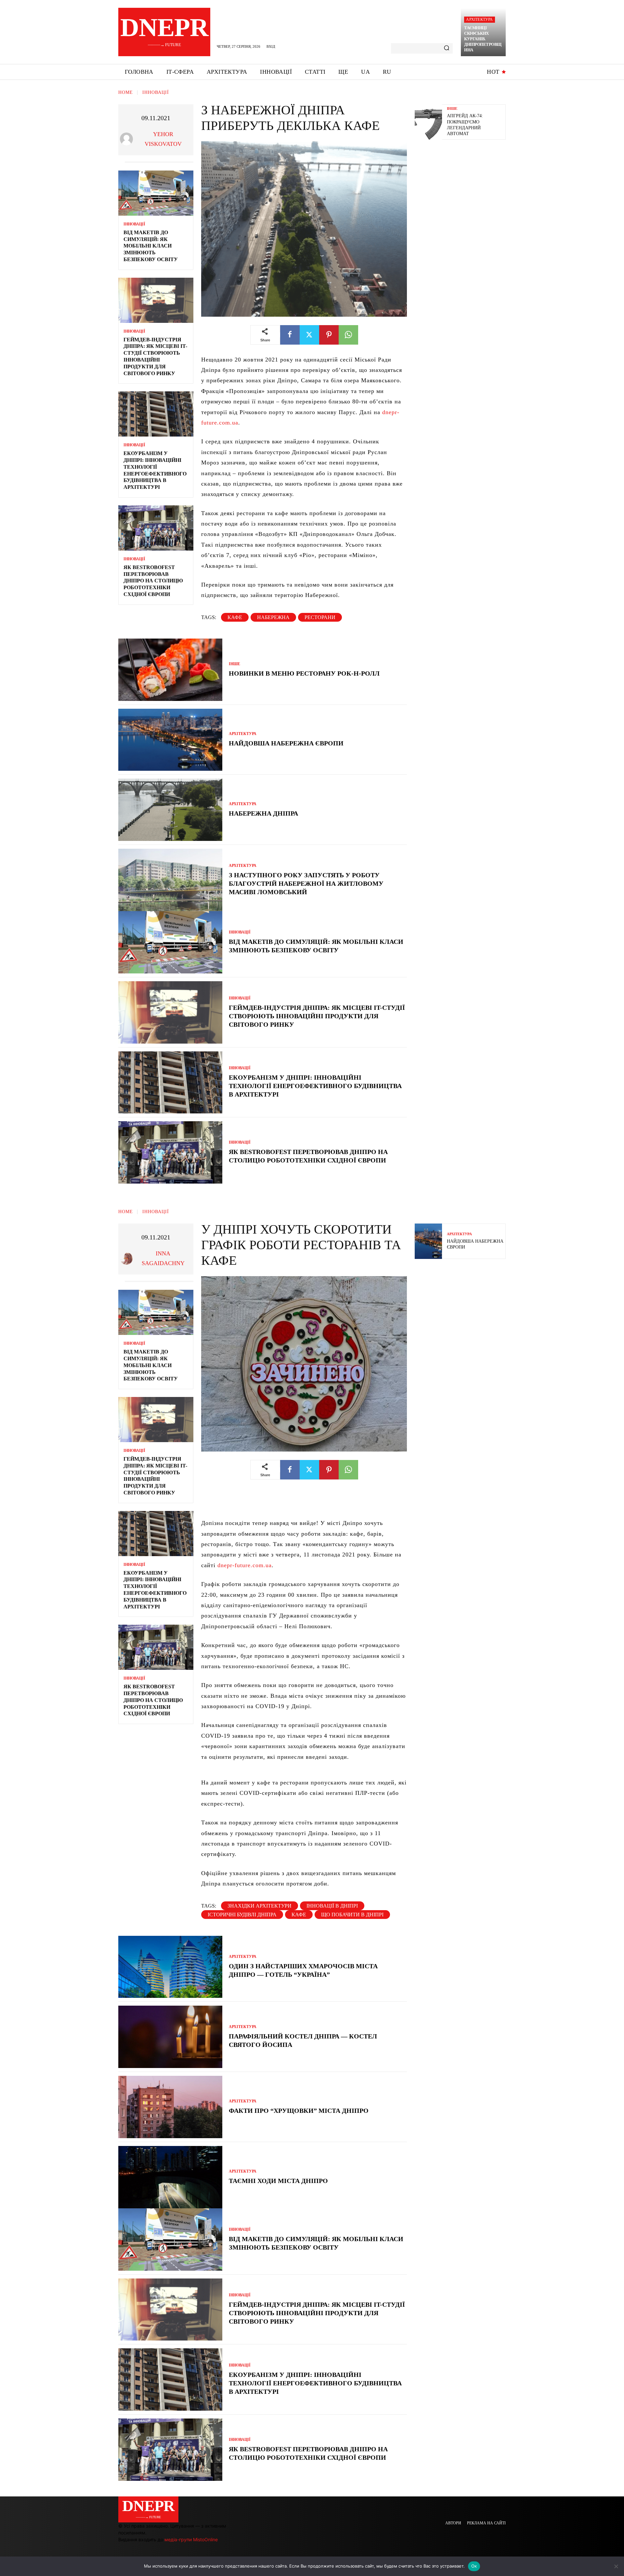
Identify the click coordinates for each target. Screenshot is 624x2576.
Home (126, 92)
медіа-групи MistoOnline (191, 2539)
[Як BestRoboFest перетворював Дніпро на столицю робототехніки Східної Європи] (156, 528)
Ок (474, 2566)
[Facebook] (290, 335)
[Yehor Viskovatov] (128, 139)
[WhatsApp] (348, 335)
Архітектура (479, 19)
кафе (235, 617)
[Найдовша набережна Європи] (170, 740)
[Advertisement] (463, 192)
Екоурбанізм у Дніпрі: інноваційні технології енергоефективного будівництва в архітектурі (315, 1086)
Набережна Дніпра (264, 813)
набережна (273, 617)
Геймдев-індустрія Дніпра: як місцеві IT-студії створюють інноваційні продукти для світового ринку (317, 1016)
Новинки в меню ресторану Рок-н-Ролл (304, 673)
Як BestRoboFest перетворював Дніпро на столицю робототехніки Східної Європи (153, 581)
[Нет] (616, 2566)
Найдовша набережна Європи (286, 743)
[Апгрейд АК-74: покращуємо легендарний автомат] (428, 122)
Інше (234, 664)
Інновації (156, 92)
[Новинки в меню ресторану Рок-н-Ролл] (170, 670)
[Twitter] (309, 335)
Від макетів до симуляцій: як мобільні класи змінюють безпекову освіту (151, 246)
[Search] (447, 48)
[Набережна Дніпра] (170, 810)
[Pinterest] (329, 335)
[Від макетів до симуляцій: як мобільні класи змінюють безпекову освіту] (156, 193)
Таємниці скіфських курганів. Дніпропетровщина (483, 39)
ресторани (320, 617)
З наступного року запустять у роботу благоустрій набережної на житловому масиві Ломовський (306, 883)
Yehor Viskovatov (163, 139)
